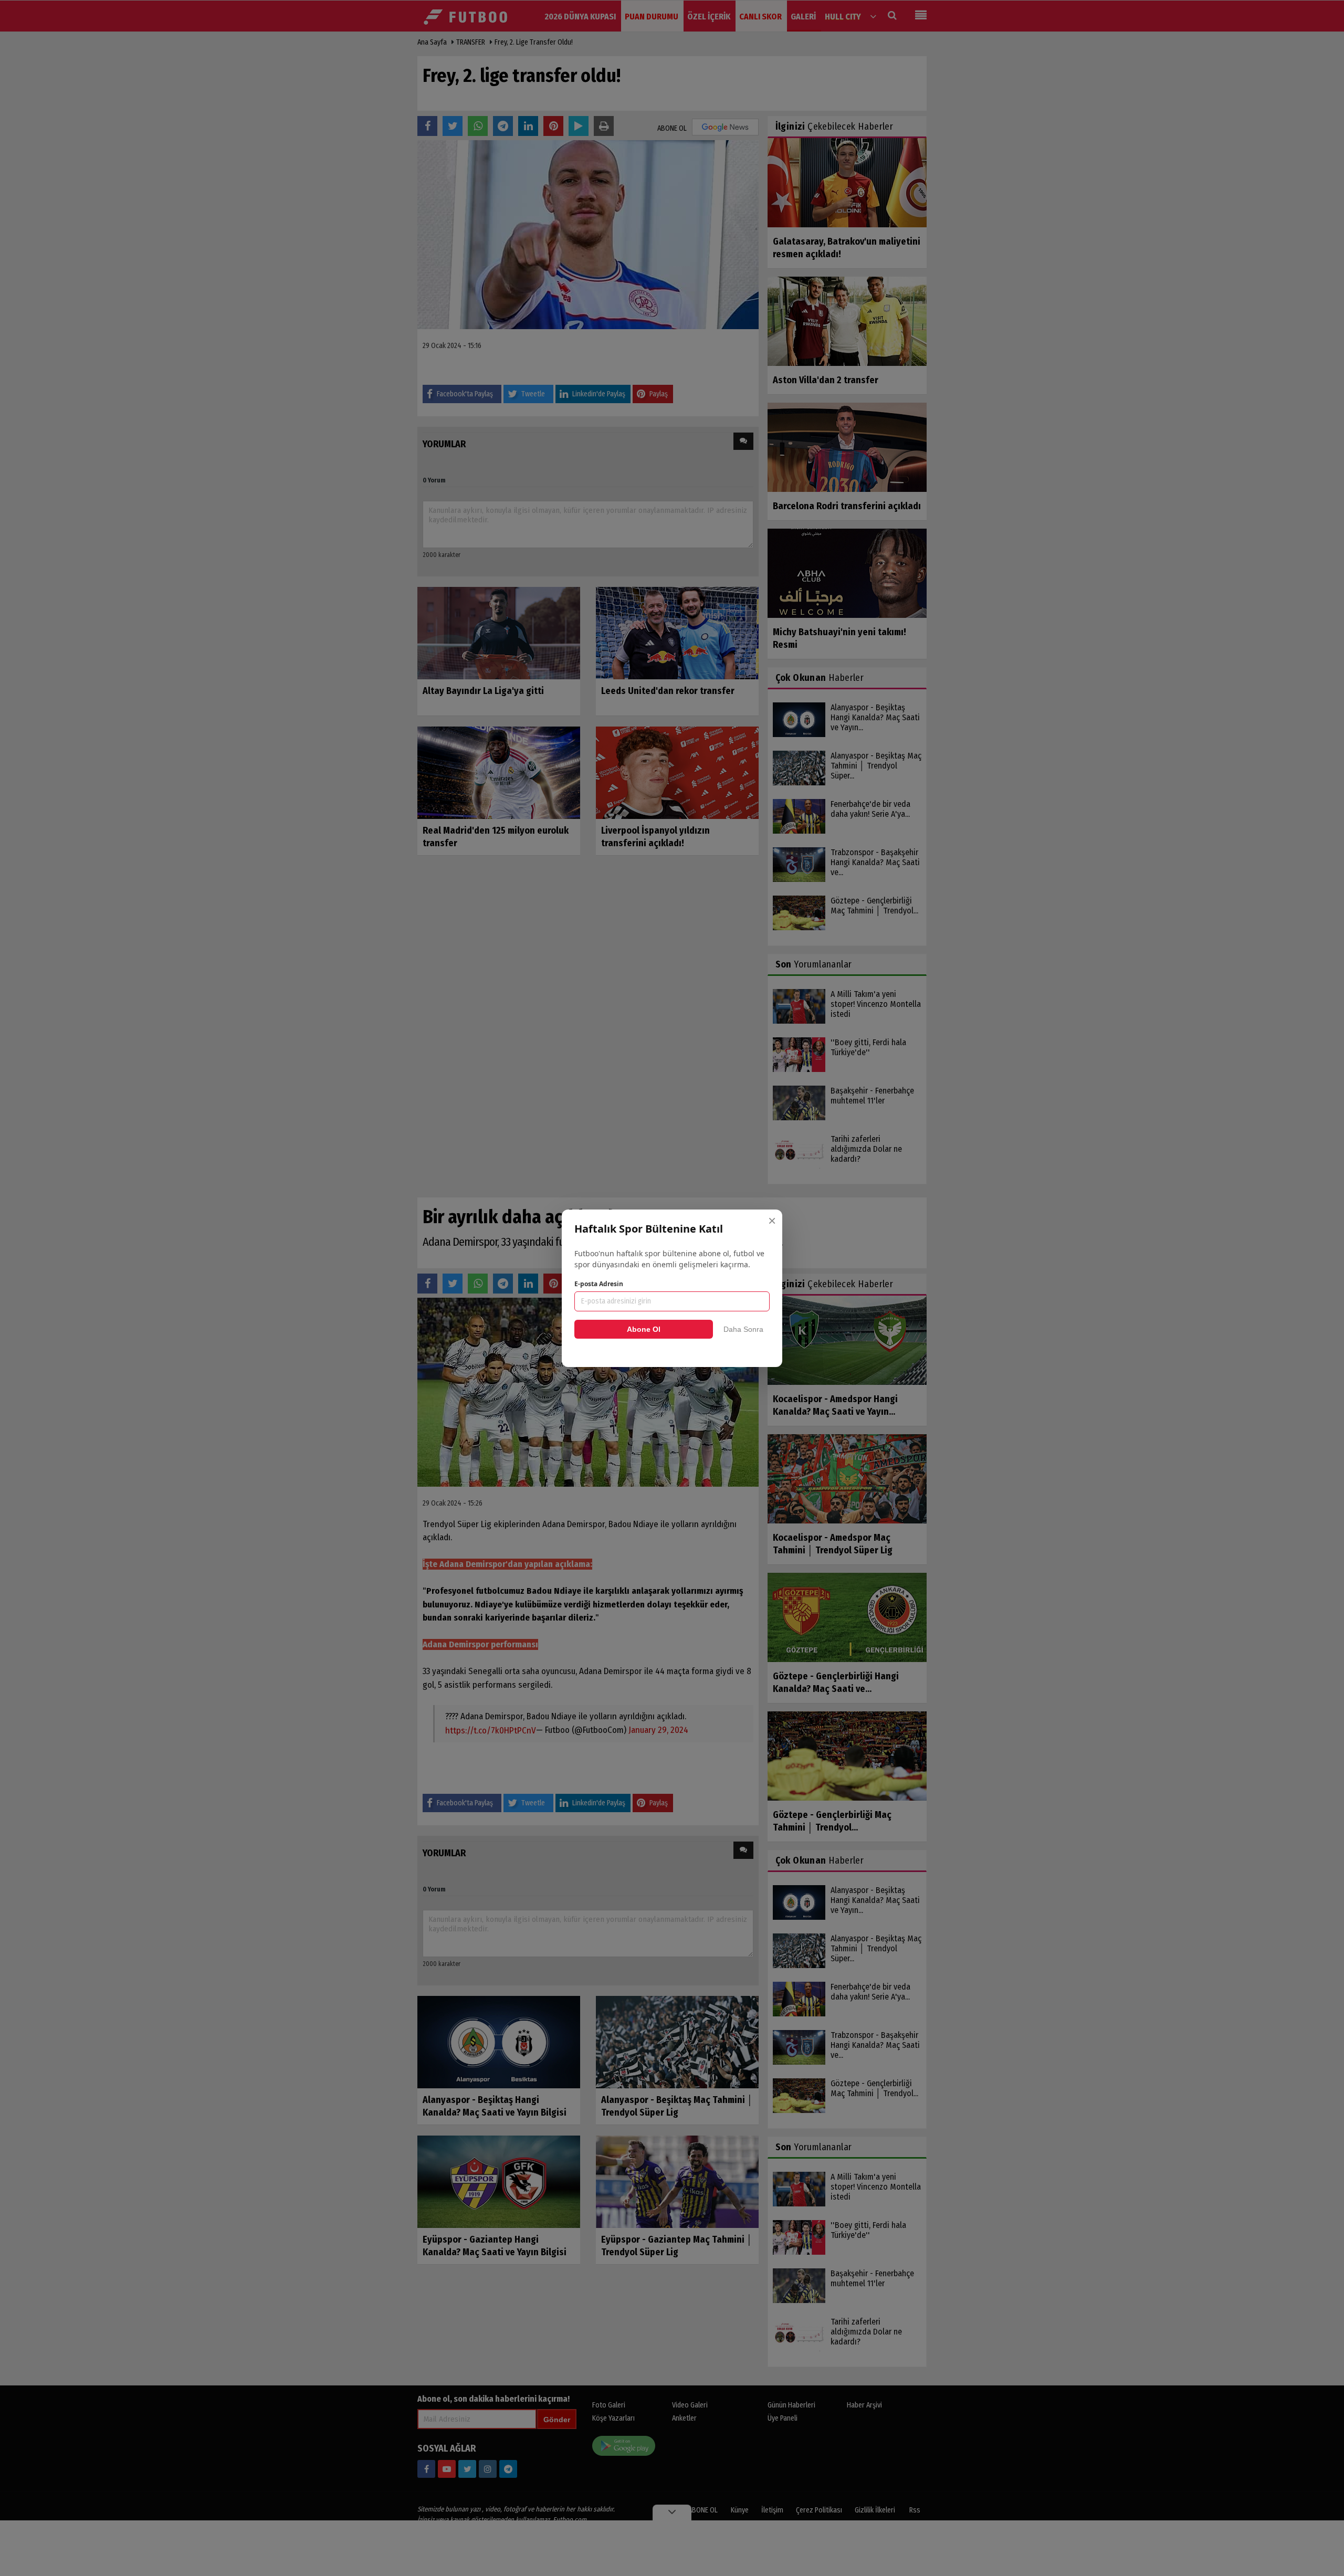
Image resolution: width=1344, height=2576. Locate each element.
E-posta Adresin (599, 1284)
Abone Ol (644, 1329)
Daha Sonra (743, 1329)
